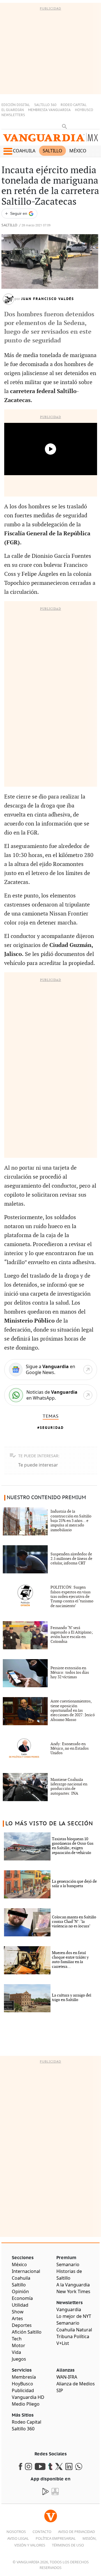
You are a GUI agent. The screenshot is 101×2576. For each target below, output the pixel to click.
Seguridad (52, 1428)
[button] (8, 151)
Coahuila (24, 151)
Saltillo (52, 151)
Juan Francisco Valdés (48, 299)
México (78, 151)
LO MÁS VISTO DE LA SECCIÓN (49, 1824)
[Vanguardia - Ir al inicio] (50, 139)
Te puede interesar (38, 1465)
